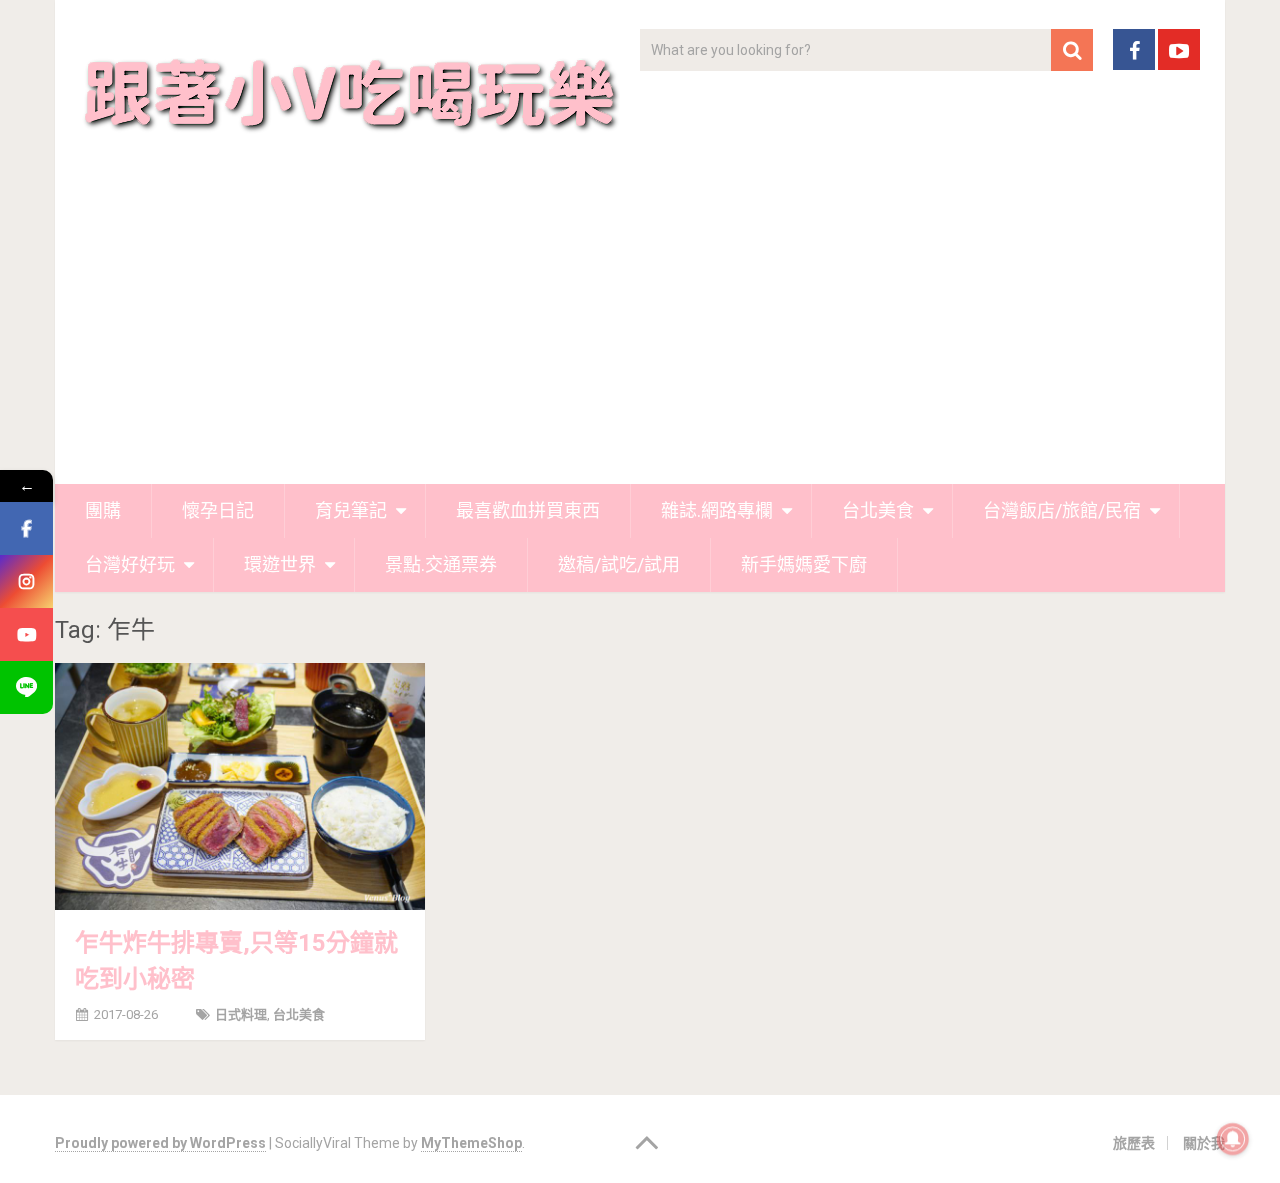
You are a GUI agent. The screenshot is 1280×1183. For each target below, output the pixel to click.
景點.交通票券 (441, 564)
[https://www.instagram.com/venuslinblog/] (26, 581)
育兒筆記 (351, 510)
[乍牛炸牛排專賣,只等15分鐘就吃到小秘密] (240, 786)
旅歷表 (1134, 1143)
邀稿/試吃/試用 (619, 564)
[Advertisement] (640, 334)
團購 (103, 510)
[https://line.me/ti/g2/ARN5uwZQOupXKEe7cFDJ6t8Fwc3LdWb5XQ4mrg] (26, 687)
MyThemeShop (471, 1143)
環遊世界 (280, 564)
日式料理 (241, 1014)
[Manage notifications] (1233, 1139)
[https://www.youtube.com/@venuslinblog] (26, 634)
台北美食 (878, 510)
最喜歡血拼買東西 (528, 510)
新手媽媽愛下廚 (804, 564)
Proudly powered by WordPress (160, 1143)
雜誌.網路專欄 (717, 510)
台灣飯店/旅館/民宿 (1062, 510)
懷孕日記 (218, 510)
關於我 (1204, 1143)
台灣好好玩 (130, 564)
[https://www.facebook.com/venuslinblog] (26, 528)
